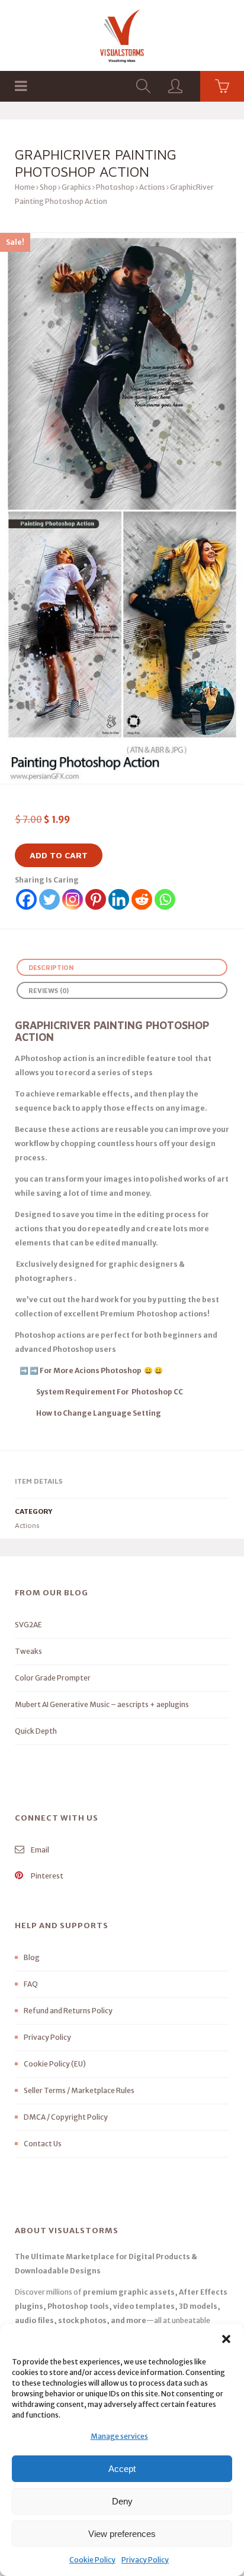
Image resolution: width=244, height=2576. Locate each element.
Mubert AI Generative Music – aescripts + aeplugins (102, 1704)
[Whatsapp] (165, 899)
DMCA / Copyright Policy (66, 2117)
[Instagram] (73, 899)
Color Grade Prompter (53, 1678)
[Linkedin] (119, 899)
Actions (152, 187)
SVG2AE (28, 1625)
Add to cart (59, 855)
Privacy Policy (145, 2560)
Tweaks (28, 1651)
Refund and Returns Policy (68, 2011)
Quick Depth (36, 1731)
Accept (122, 2469)
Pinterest (46, 1876)
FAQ (31, 1984)
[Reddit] (142, 899)
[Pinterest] (96, 899)
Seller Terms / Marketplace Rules (79, 2090)
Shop (48, 187)
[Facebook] (26, 899)
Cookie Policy (92, 2560)
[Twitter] (49, 899)
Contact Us (43, 2144)
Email (39, 1850)
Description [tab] (51, 967)
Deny (122, 2501)
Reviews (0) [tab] (49, 990)
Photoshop (115, 187)
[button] (226, 2339)
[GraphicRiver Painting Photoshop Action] (122, 508)
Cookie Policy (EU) (55, 2064)
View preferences (122, 2534)
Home (25, 187)
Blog (32, 1957)
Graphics (76, 187)
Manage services (119, 2436)
